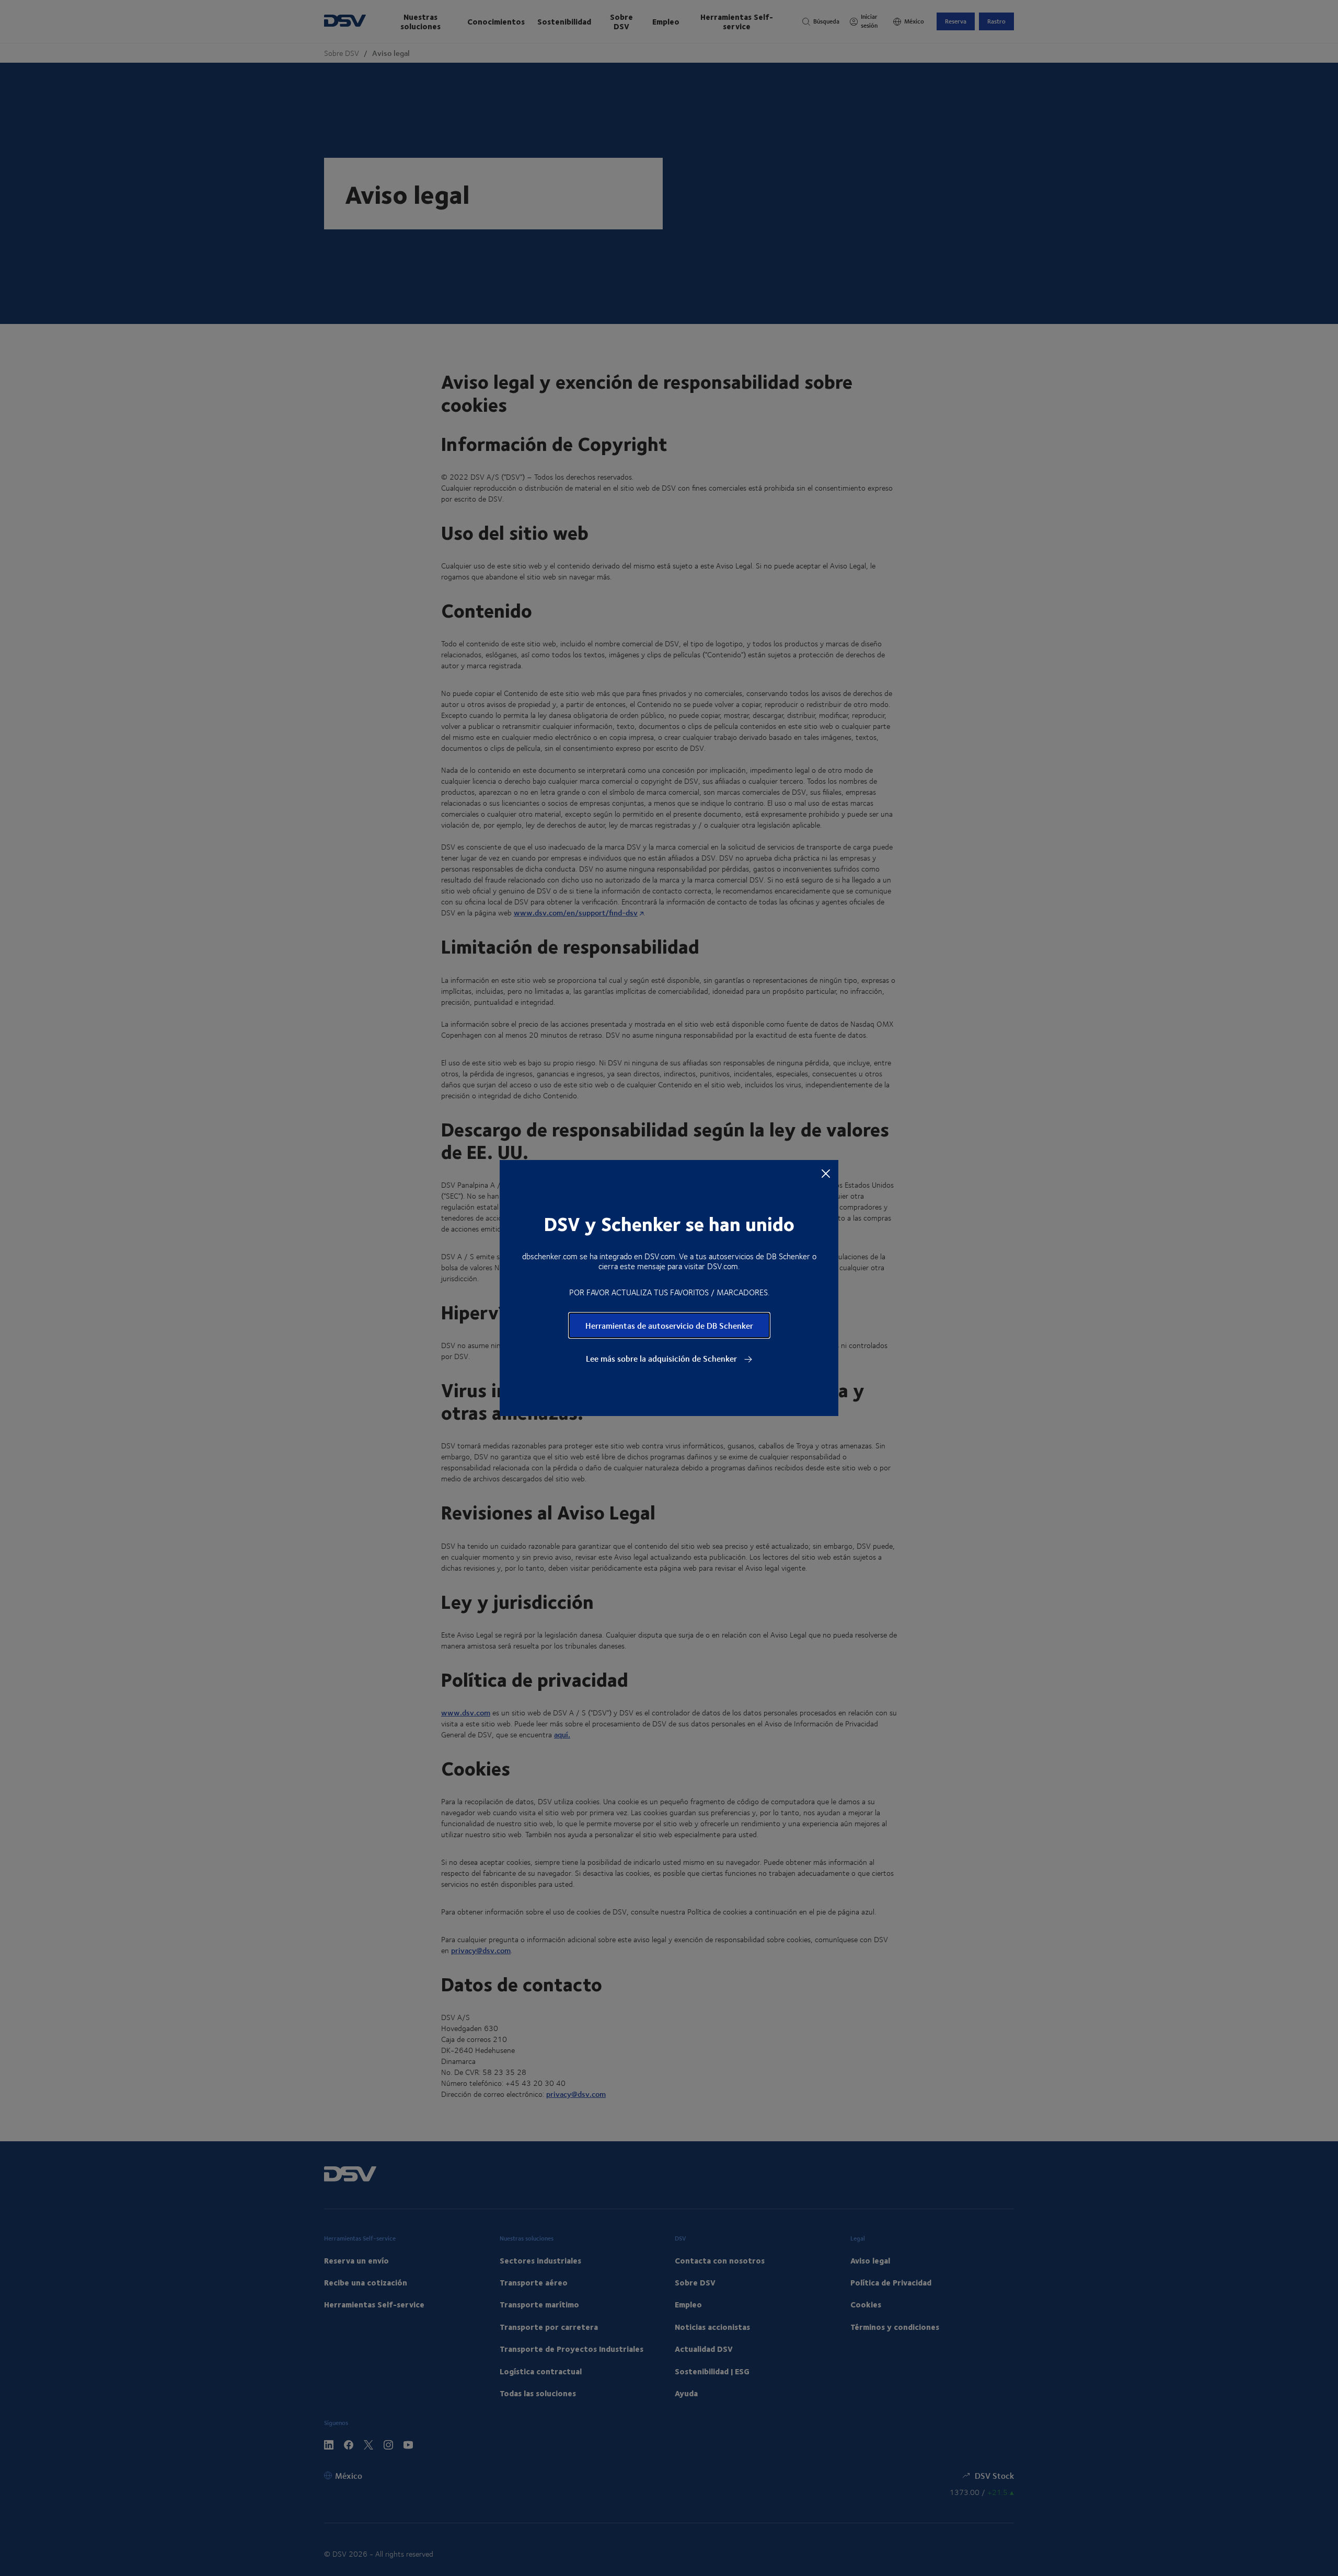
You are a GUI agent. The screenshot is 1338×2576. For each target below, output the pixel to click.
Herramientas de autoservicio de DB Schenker (669, 1325)
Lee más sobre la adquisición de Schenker (662, 1359)
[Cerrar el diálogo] (826, 1173)
